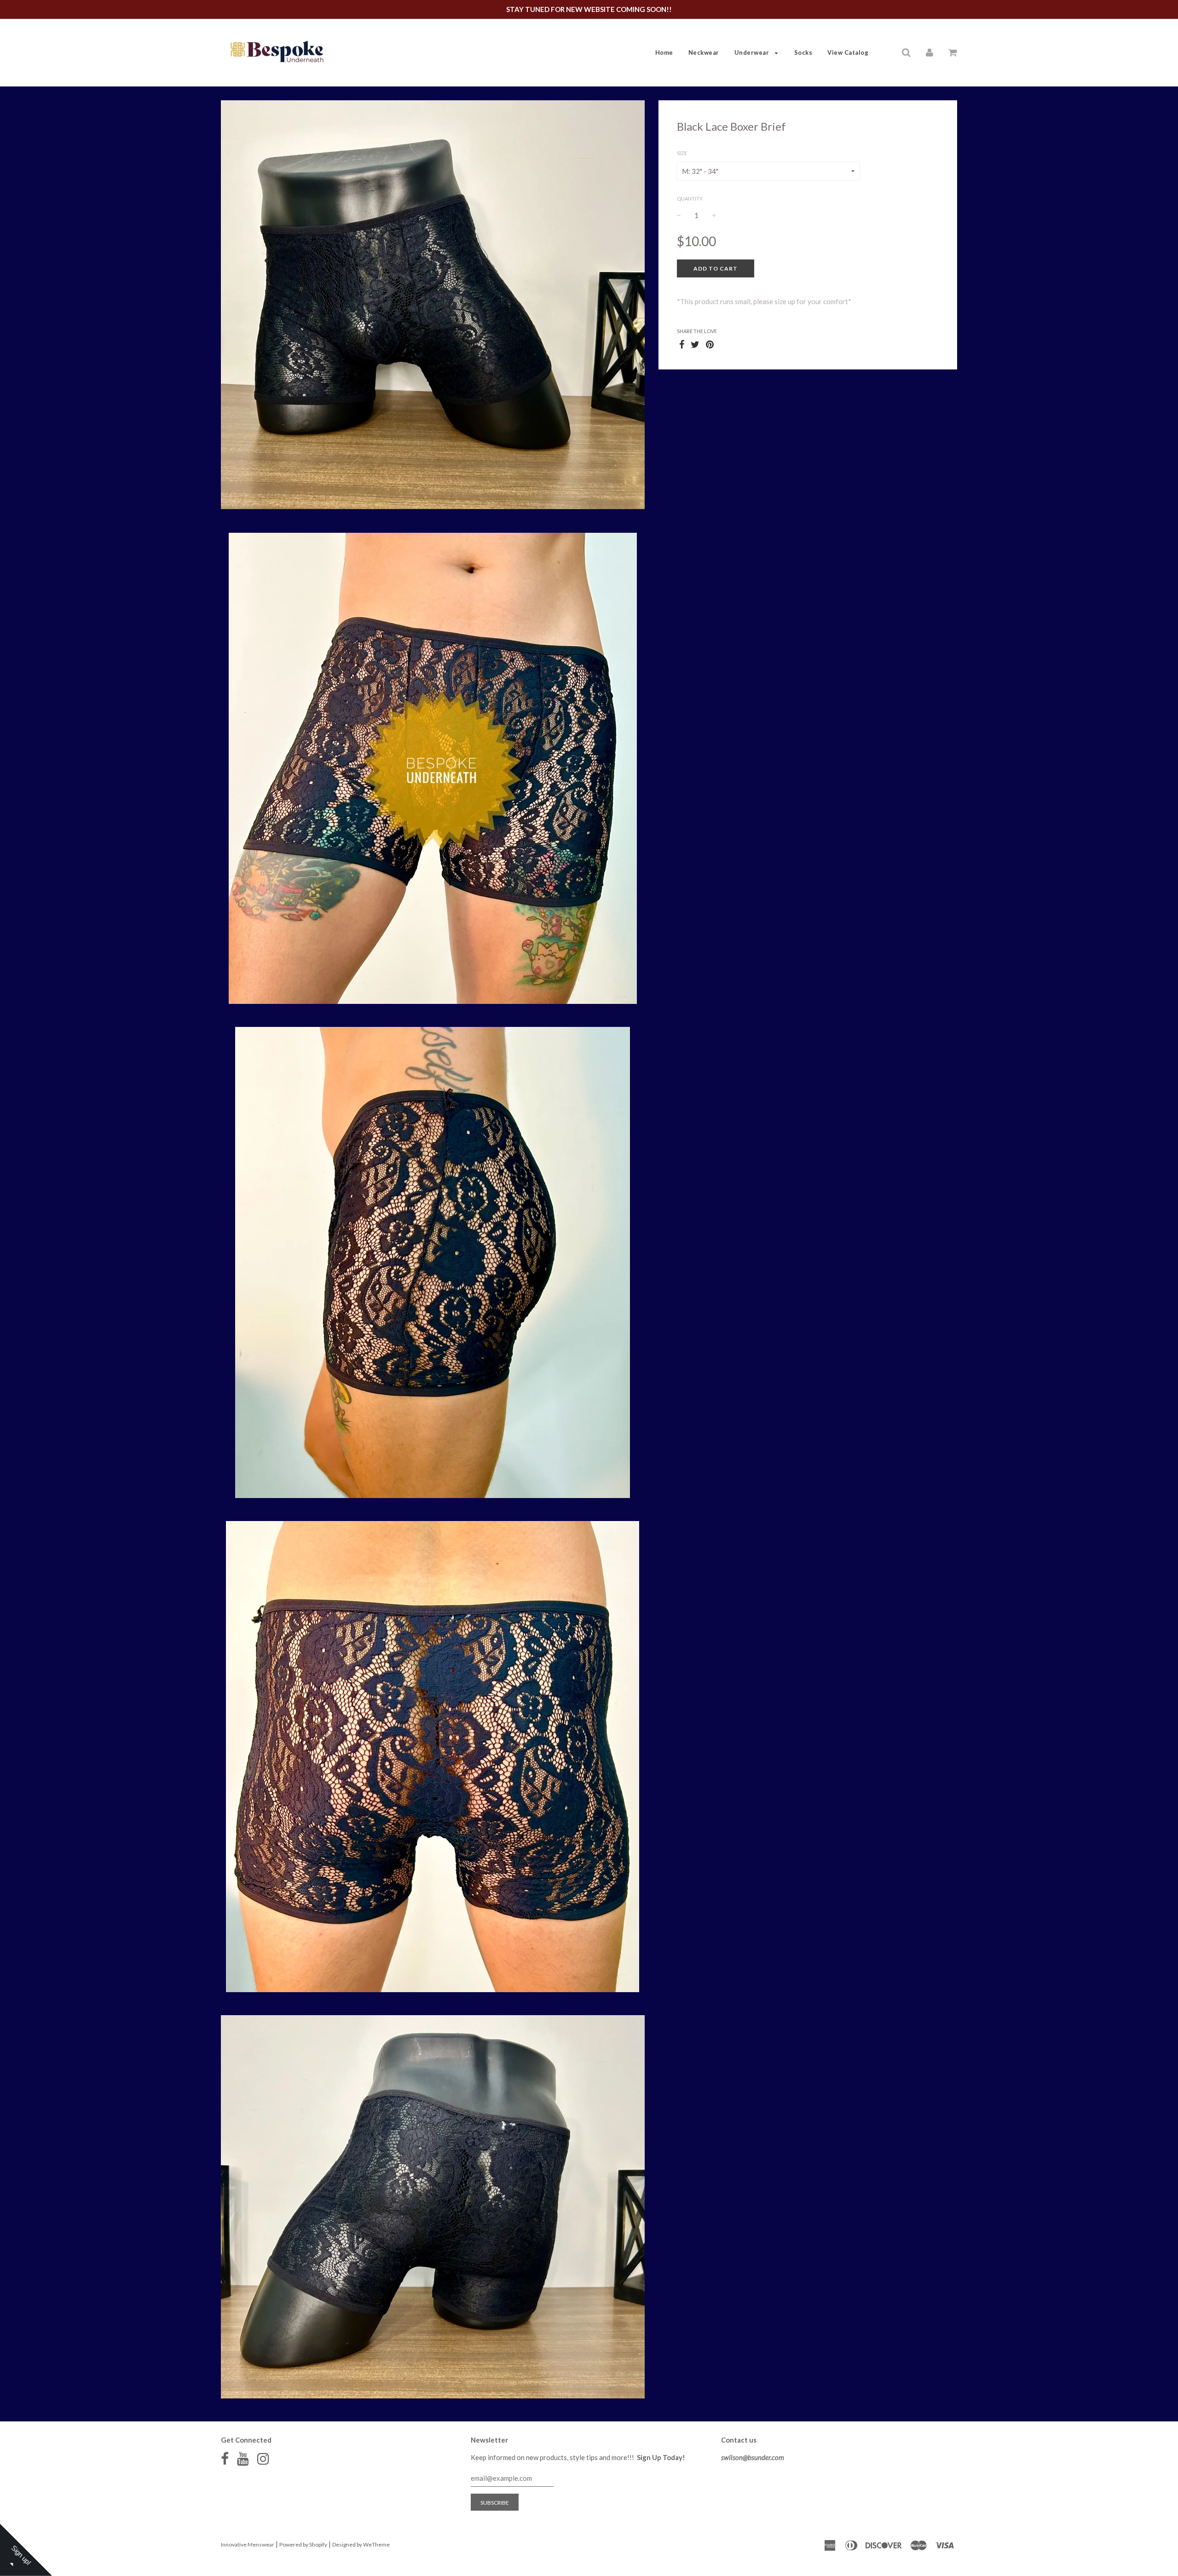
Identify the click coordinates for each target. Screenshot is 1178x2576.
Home (664, 52)
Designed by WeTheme (361, 2544)
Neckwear (704, 52)
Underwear (753, 52)
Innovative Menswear (248, 2544)
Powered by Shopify (303, 2544)
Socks (803, 52)
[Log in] (930, 52)
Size (682, 153)
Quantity (690, 199)
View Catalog (848, 52)
